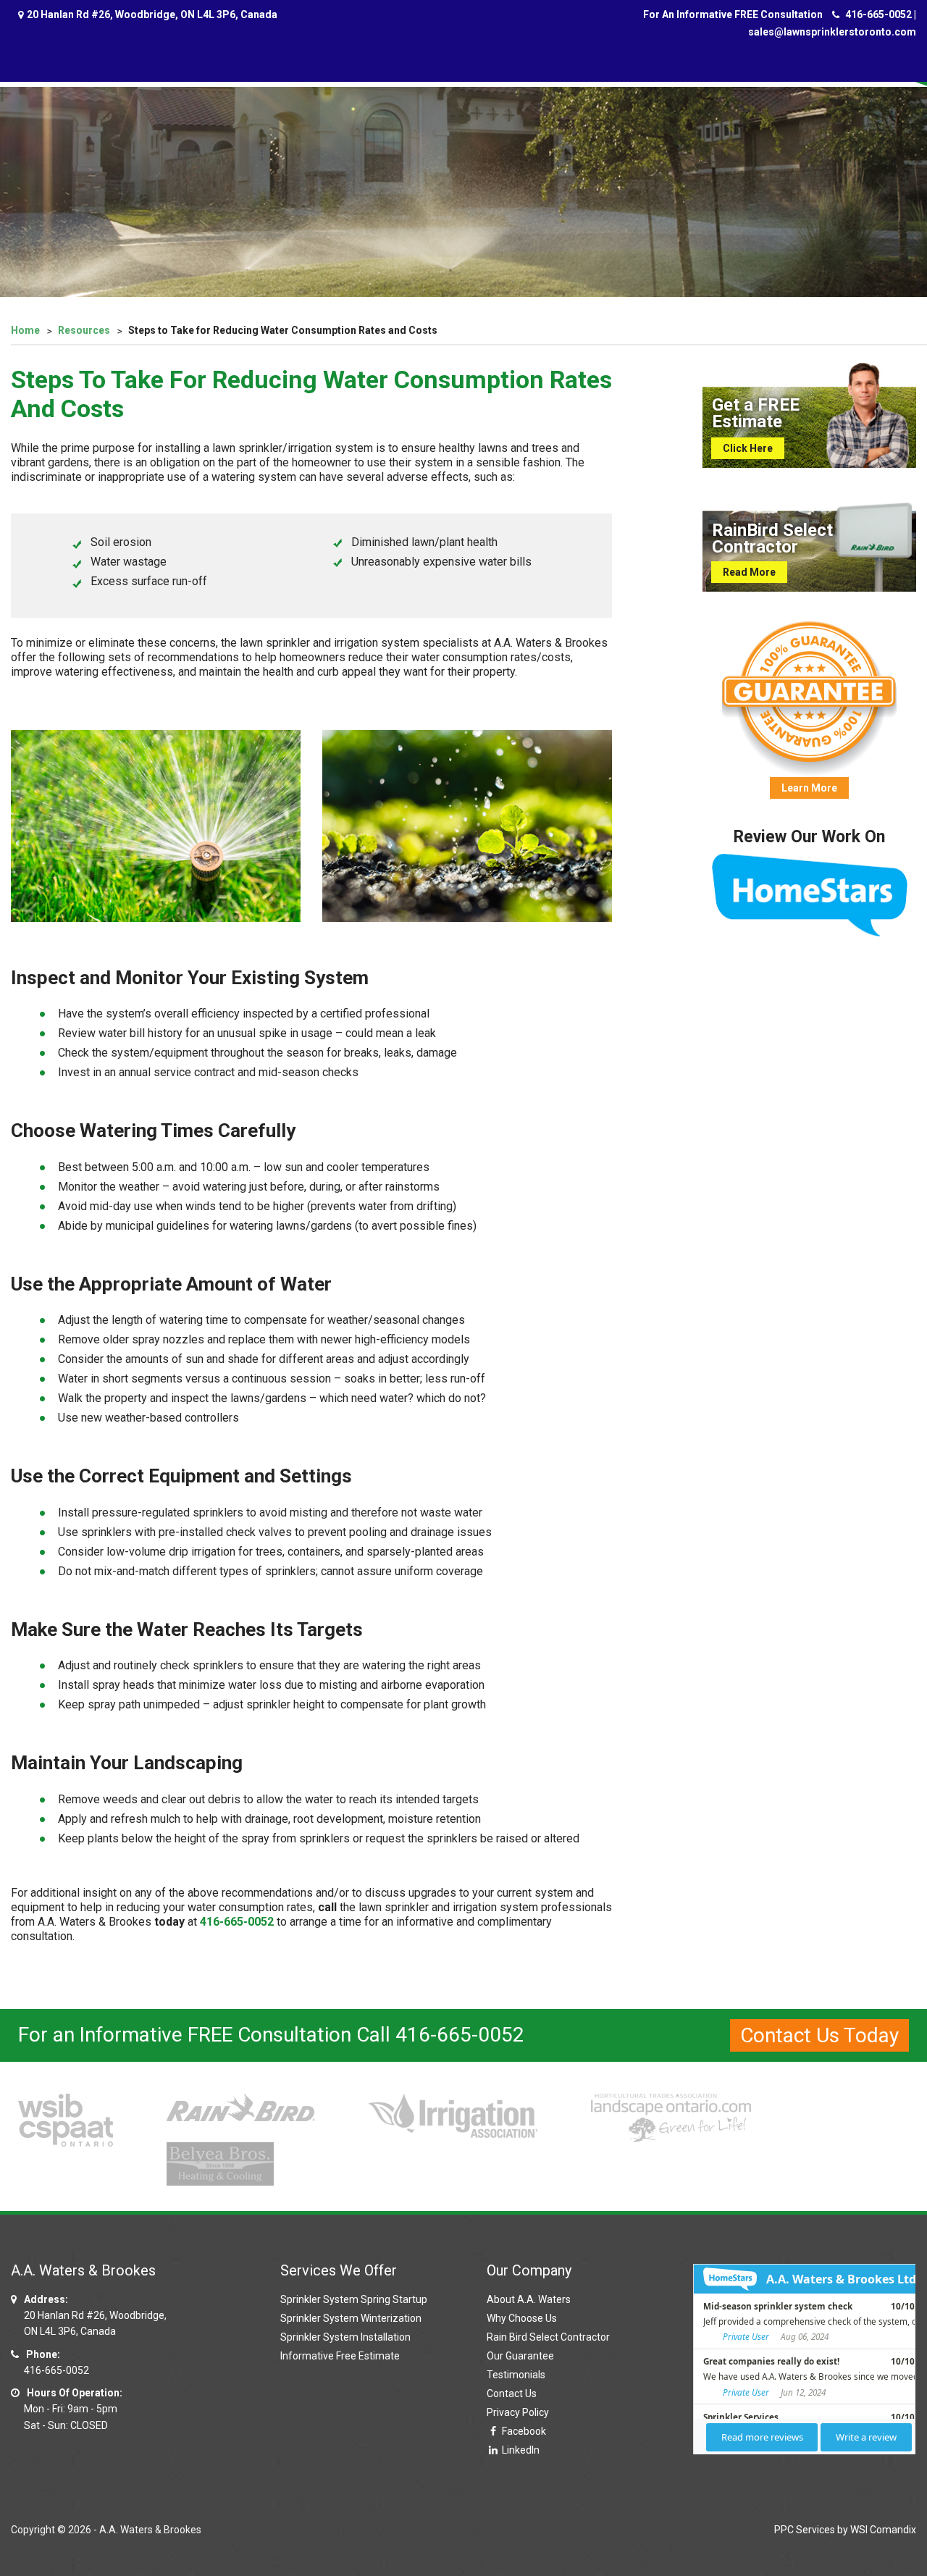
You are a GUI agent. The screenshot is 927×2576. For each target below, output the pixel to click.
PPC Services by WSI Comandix (845, 2530)
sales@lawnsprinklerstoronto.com (832, 32)
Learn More (809, 788)
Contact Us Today (819, 2035)
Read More (749, 572)
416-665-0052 (878, 14)
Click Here (748, 448)
